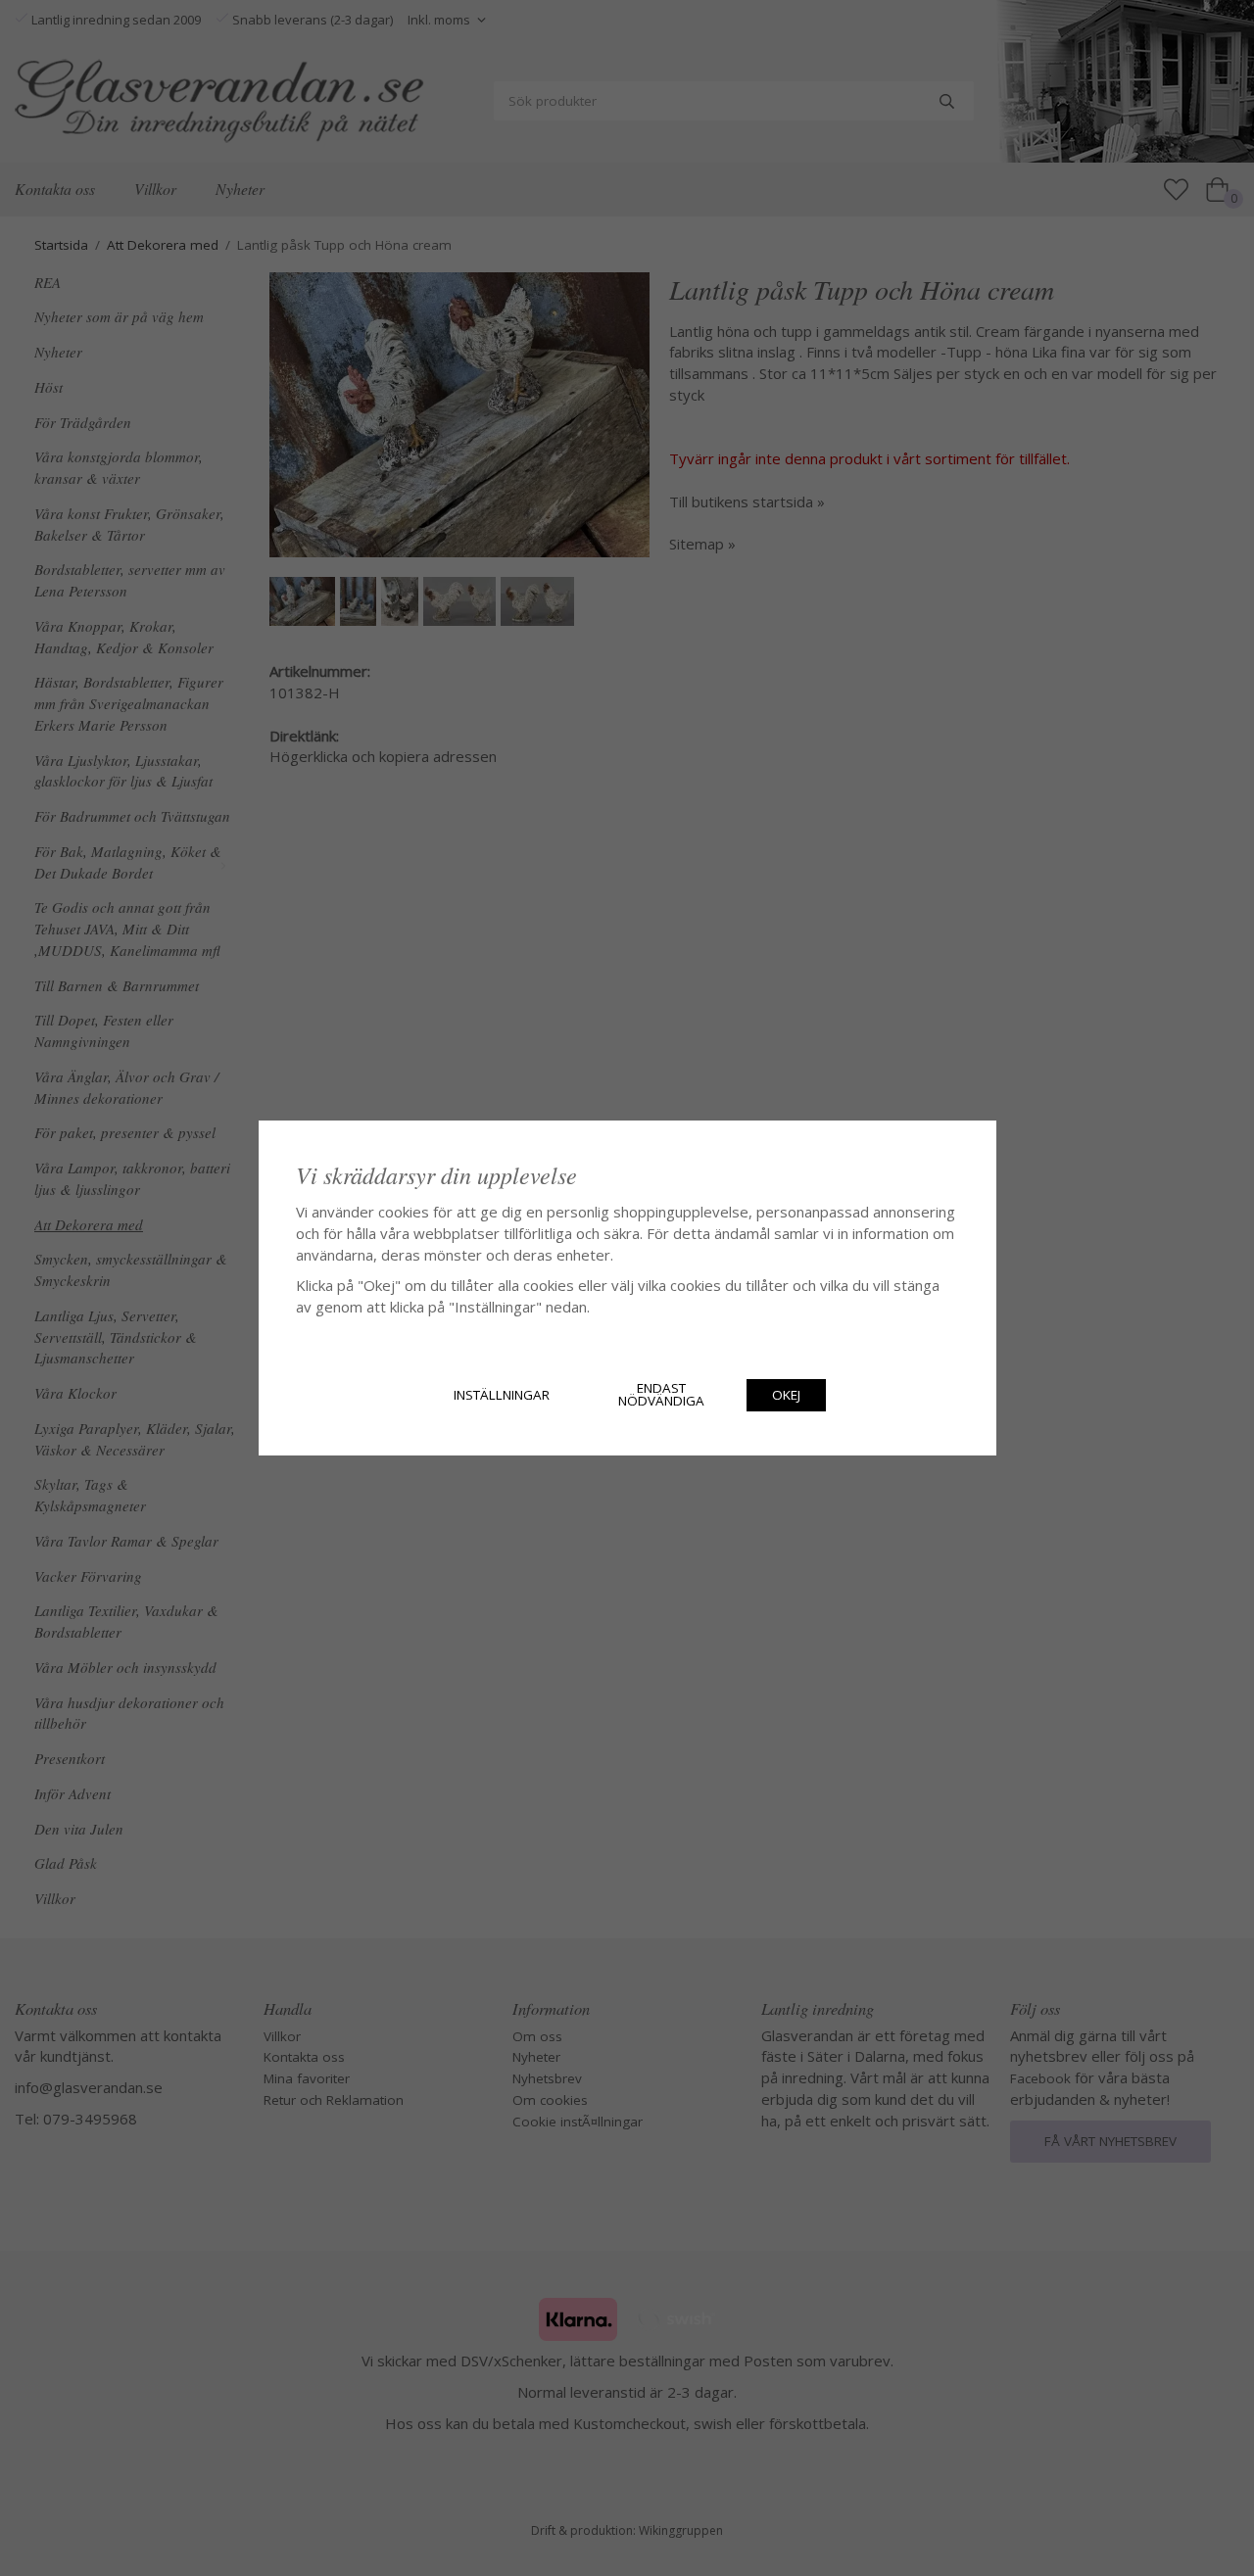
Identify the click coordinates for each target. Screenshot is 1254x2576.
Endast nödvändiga (661, 1395)
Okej (786, 1395)
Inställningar (502, 1395)
